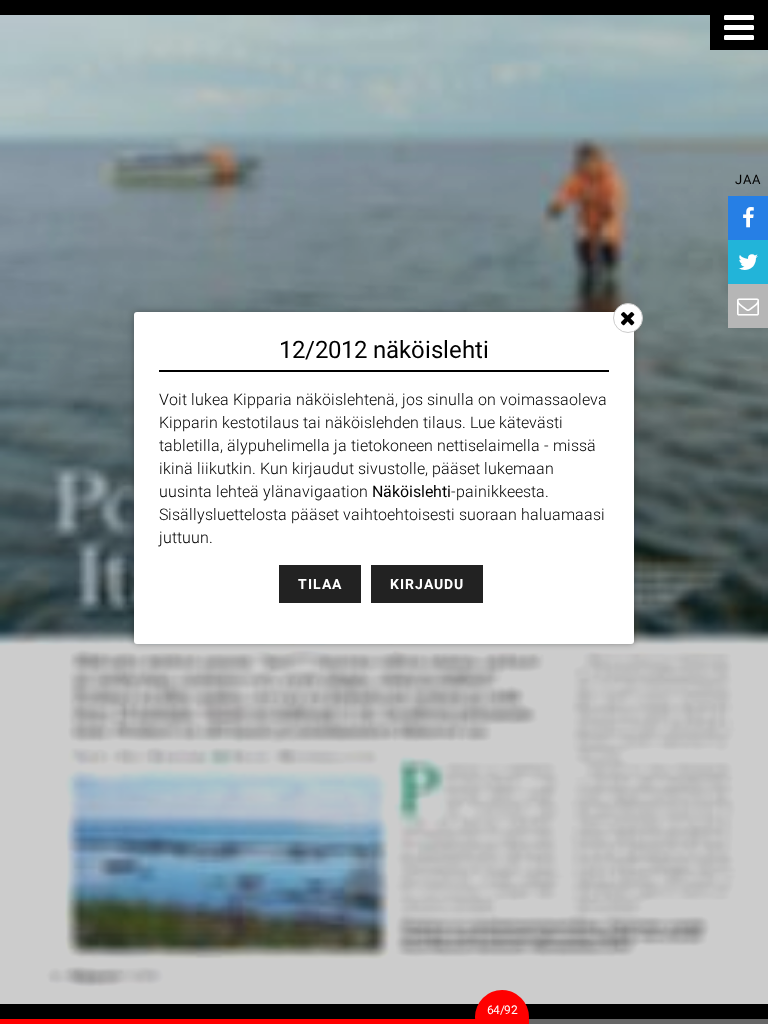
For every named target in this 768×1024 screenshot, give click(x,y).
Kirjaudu (427, 584)
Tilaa (320, 584)
